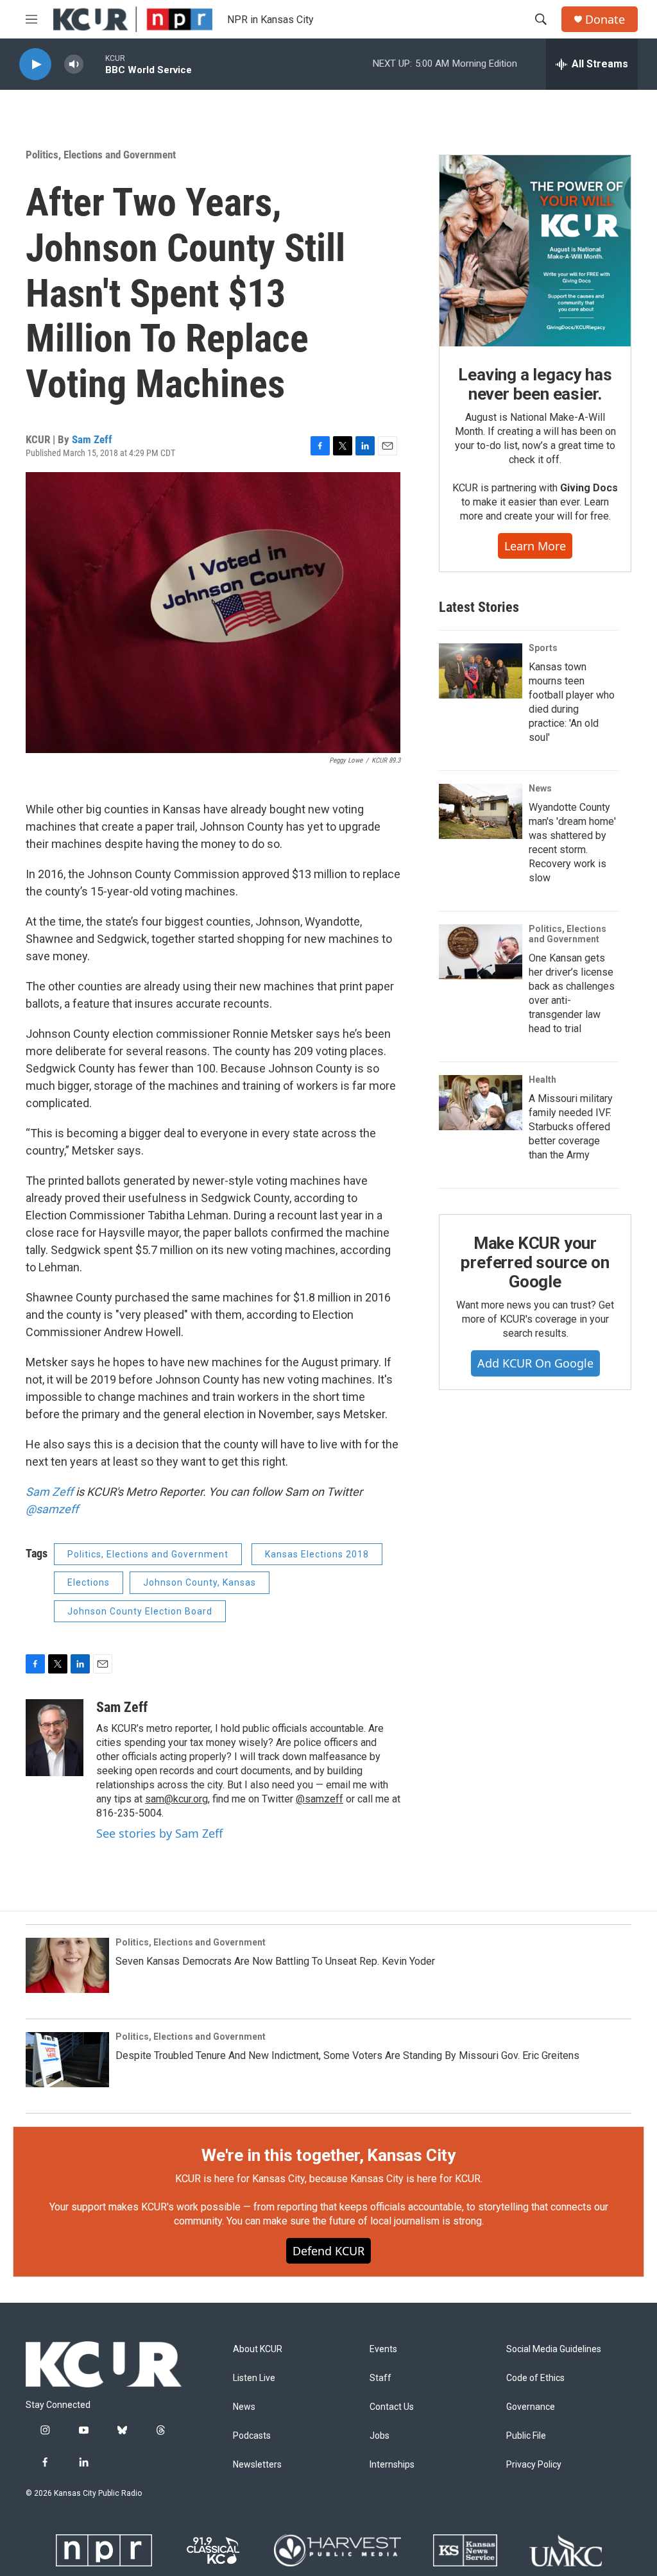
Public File (526, 2436)
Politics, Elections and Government (101, 155)
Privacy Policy (534, 2465)
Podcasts (252, 2436)
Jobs (380, 2436)
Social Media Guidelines (554, 2349)
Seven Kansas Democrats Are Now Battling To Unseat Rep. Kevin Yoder (275, 1961)
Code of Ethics (535, 2378)
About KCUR (258, 2349)
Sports (543, 648)
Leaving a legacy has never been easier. (535, 384)
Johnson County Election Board (140, 1611)
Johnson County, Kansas (200, 1582)
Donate (605, 20)
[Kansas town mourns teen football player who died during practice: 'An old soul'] (481, 671)
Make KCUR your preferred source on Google (535, 1262)
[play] (35, 64)
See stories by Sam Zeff (159, 1833)
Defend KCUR (328, 2251)
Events (383, 2349)
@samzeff (52, 1509)
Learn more (535, 546)
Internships (392, 2465)
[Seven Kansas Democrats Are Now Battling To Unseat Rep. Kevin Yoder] (67, 1965)
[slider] (94, 64)
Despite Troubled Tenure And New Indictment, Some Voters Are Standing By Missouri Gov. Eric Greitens (347, 2055)
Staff (380, 2378)
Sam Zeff (92, 439)
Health (542, 1080)
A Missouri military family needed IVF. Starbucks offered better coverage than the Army (571, 1127)
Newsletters (257, 2465)
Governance (531, 2407)
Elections (89, 1582)
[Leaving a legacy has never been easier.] (535, 251)
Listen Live (254, 2378)
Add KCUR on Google (535, 1363)
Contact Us (392, 2407)
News (540, 788)
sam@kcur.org (176, 1799)
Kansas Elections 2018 (317, 1554)
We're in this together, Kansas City (328, 2155)
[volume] (74, 64)
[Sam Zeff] (55, 1738)
